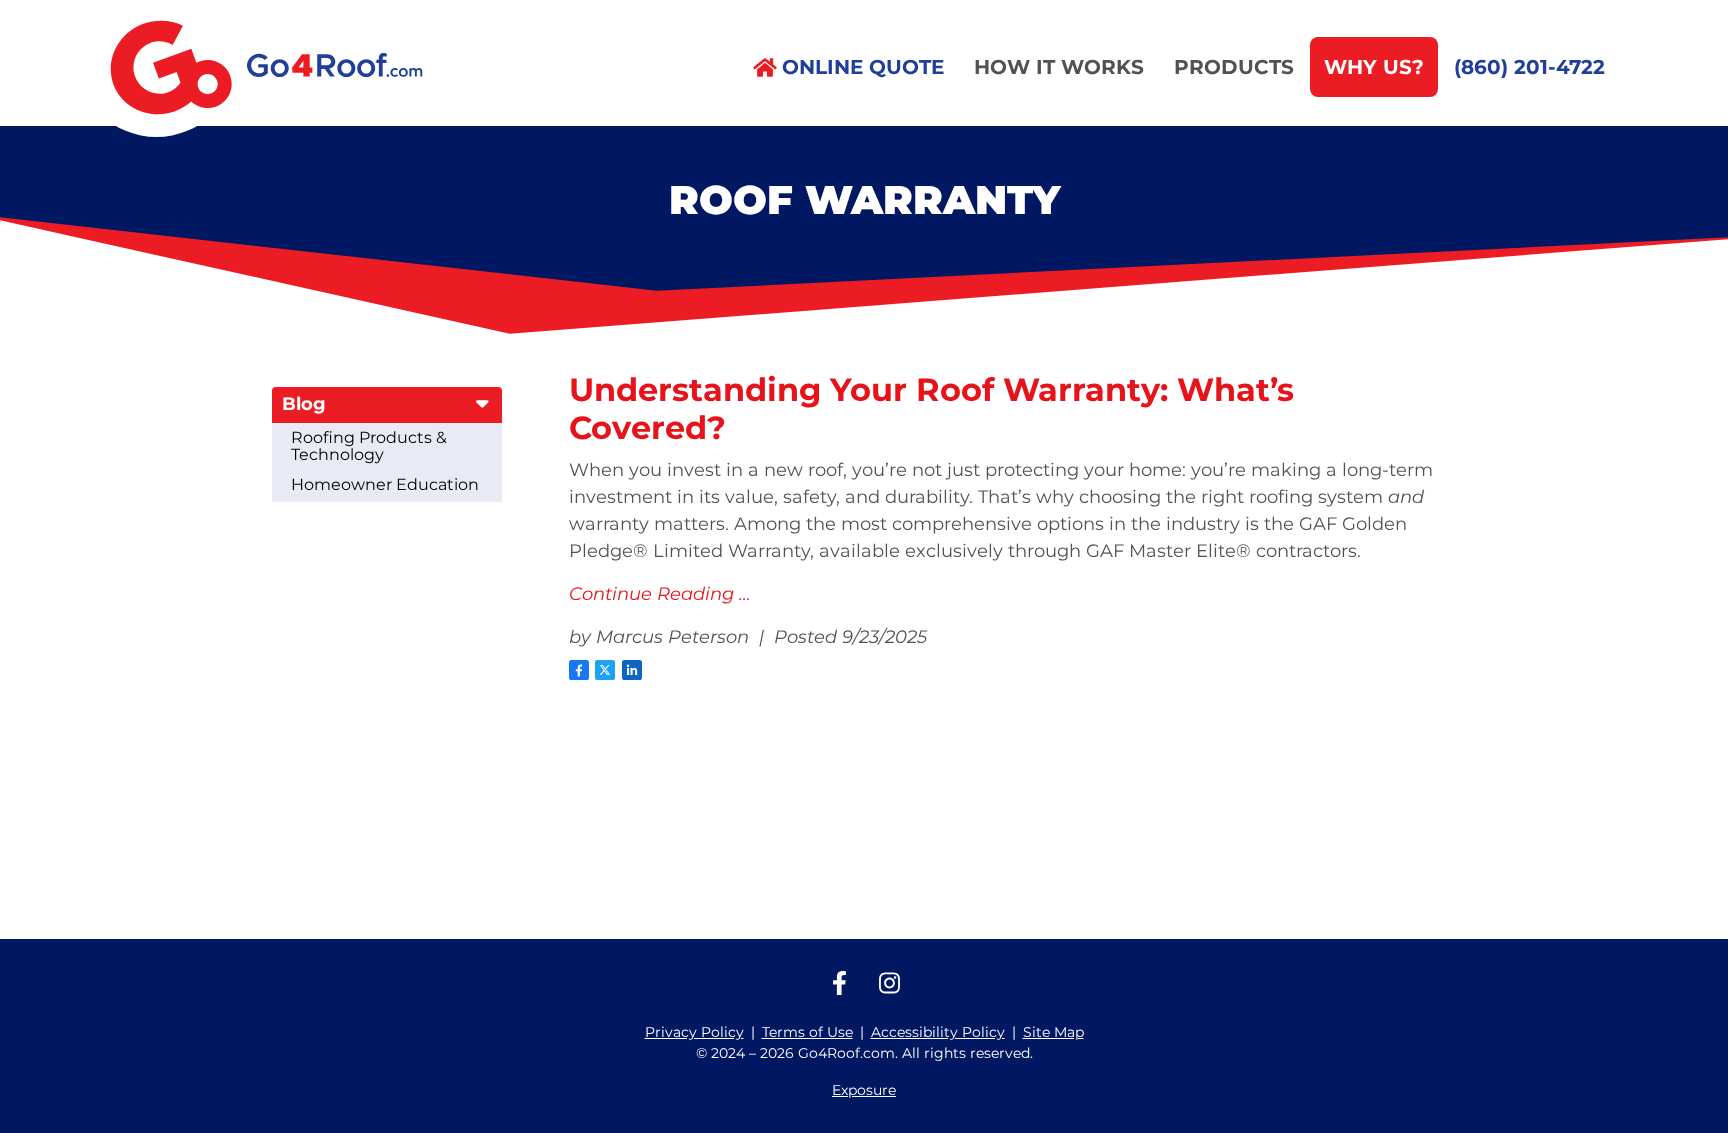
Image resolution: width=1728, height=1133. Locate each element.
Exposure (864, 1090)
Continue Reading (651, 594)
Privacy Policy (694, 1032)
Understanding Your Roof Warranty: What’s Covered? (931, 408)
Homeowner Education (385, 484)
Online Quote (863, 67)
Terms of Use (807, 1032)
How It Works (1059, 67)
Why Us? (1374, 67)
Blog (304, 404)
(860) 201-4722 (1529, 67)
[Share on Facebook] (579, 670)
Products (1234, 67)
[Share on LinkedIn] (632, 670)
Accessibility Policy (938, 1032)
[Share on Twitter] (605, 670)
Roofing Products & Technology (369, 446)
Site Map (1053, 1032)
